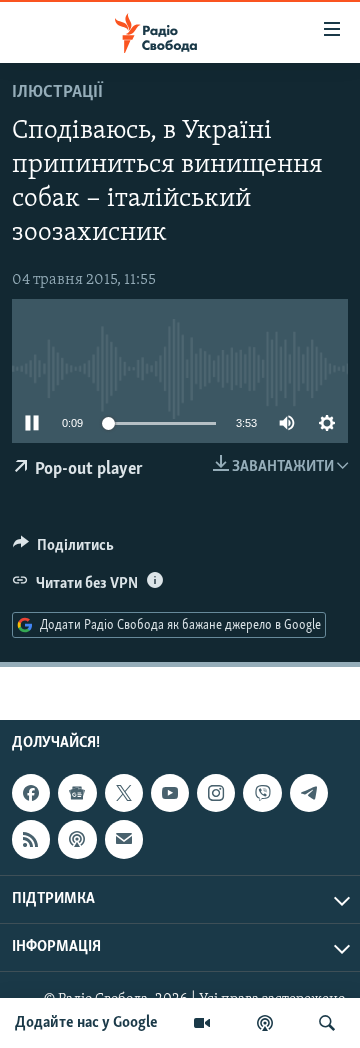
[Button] (63, 550)
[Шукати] (327, 1023)
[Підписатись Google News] (77, 793)
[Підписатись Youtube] (170, 793)
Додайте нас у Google (86, 1023)
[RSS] (31, 839)
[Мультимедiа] (202, 1023)
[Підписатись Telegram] (309, 793)
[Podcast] (77, 839)
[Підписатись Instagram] (216, 793)
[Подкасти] (265, 1023)
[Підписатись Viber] (262, 793)
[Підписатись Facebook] (31, 793)
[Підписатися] (124, 839)
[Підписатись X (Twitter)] (124, 793)
